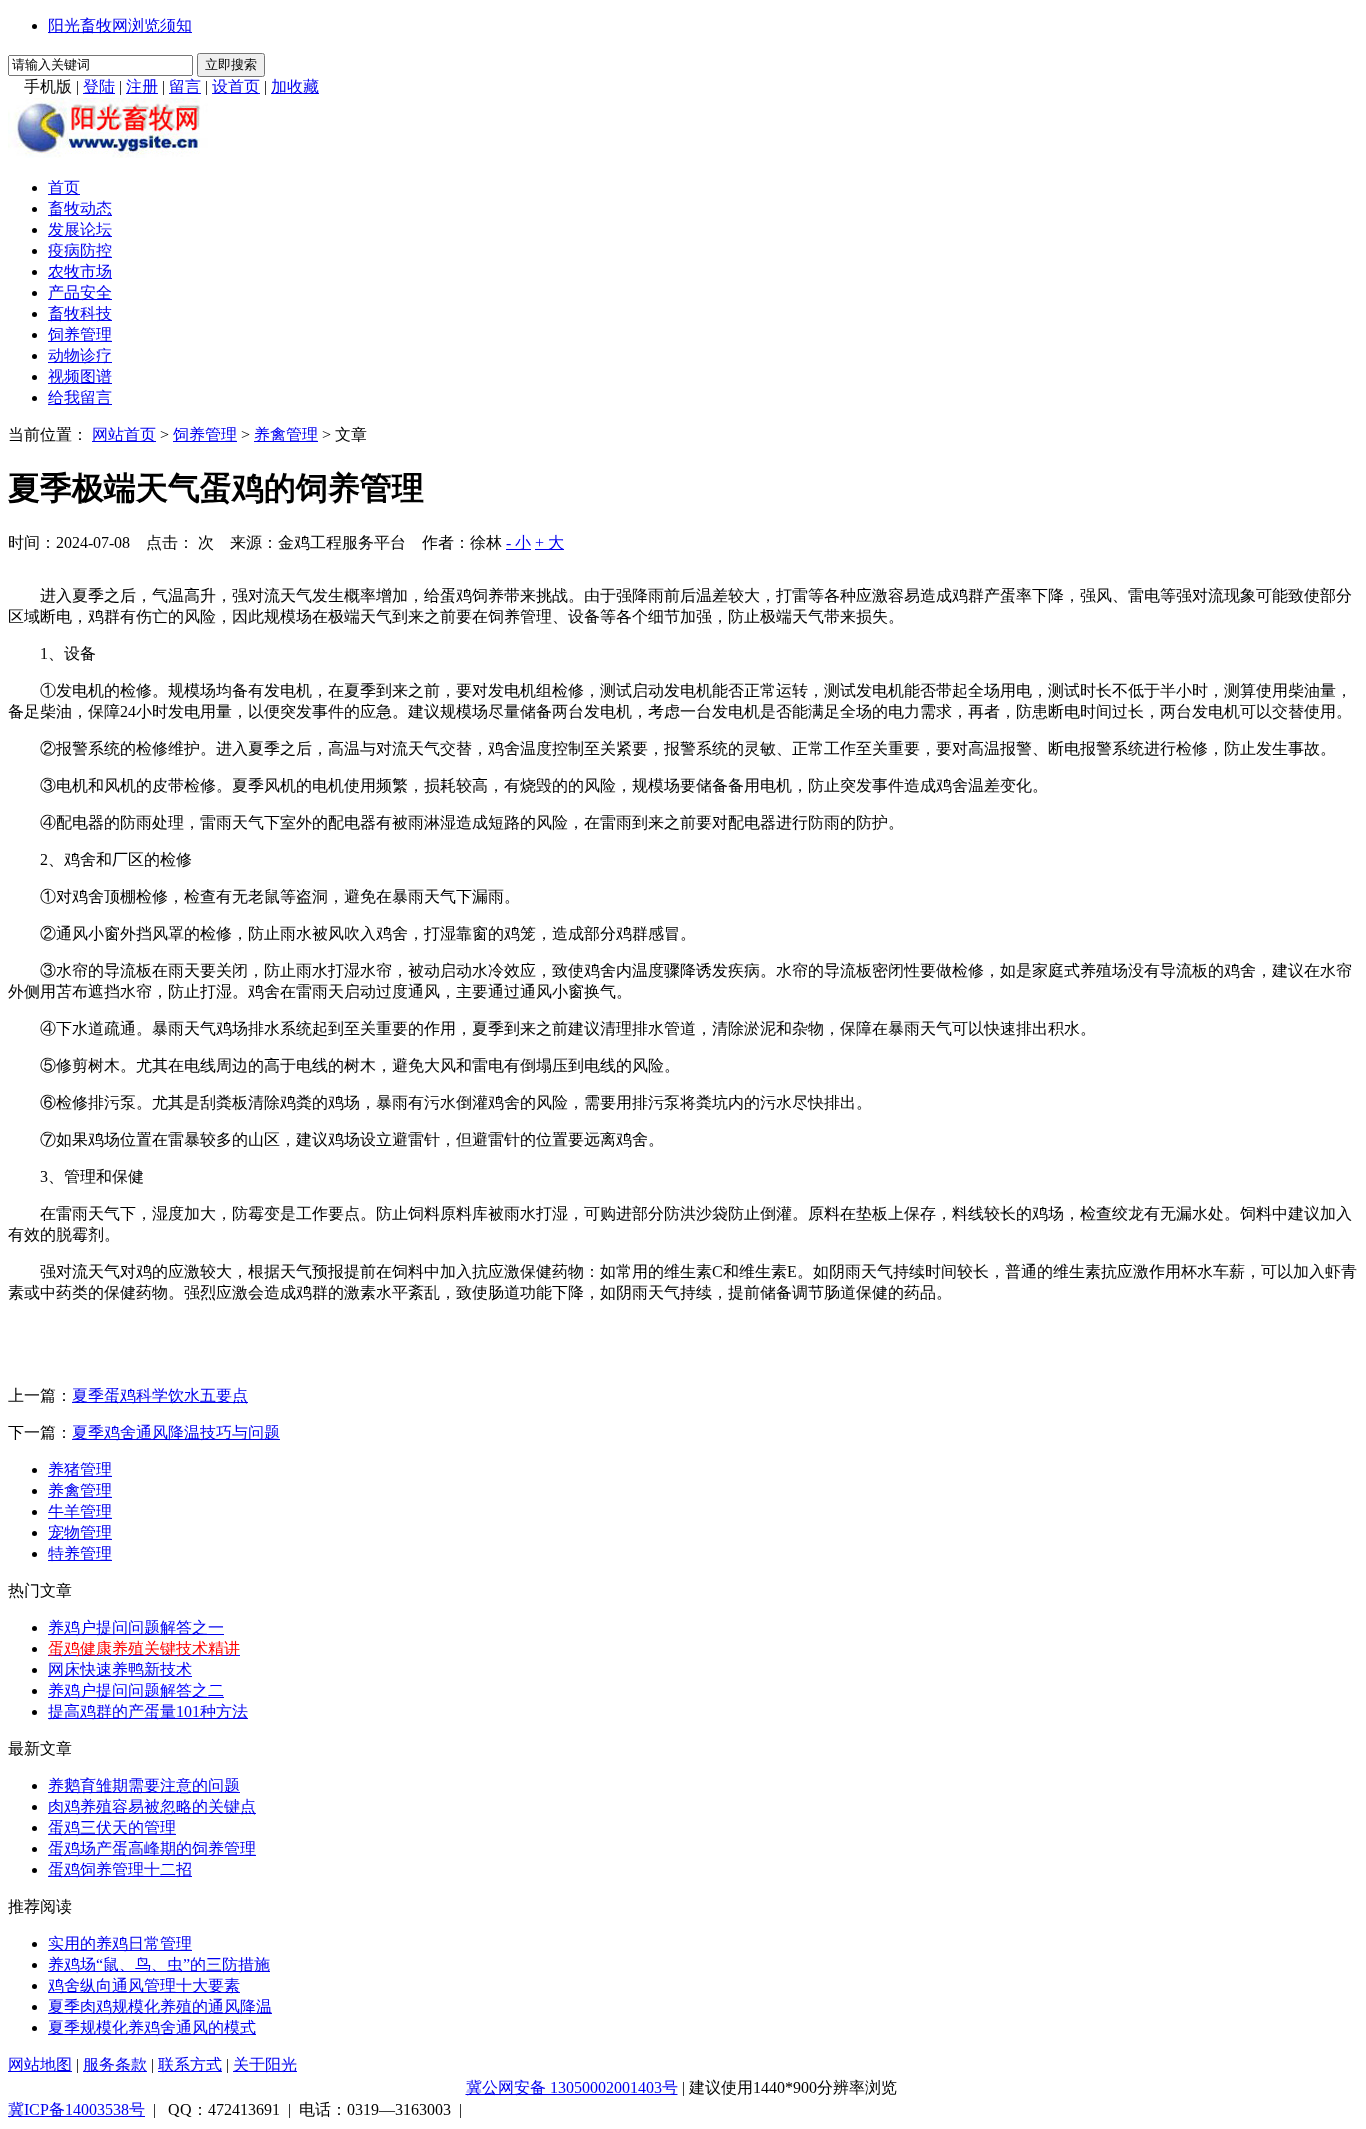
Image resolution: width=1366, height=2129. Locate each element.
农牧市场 (80, 271)
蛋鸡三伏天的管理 (112, 1827)
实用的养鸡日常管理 (120, 1943)
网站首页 (124, 434)
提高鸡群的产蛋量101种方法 (148, 1711)
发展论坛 (80, 229)
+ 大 (549, 542)
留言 (185, 86)
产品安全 (80, 292)
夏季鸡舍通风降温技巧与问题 (176, 1432)
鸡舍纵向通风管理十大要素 (144, 1985)
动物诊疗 (80, 355)
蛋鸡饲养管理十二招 (120, 1869)
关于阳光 (265, 2064)
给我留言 (80, 397)
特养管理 (80, 1553)
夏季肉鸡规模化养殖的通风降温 (160, 2006)
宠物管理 (80, 1532)
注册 (142, 86)
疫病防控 (80, 250)
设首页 (236, 86)
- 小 (518, 542)
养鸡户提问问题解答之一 (136, 1627)
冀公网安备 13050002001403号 (572, 2087)
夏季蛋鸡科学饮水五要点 (160, 1395)
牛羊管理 (80, 1511)
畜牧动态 (80, 208)
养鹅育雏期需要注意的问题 (144, 1785)
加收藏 (295, 86)
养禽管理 (286, 434)
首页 (64, 187)
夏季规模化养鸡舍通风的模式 (152, 2027)
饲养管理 (80, 334)
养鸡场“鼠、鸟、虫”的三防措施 (159, 1964)
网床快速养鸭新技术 (120, 1669)
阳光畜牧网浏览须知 (120, 25)
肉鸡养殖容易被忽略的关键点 (152, 1806)
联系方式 (190, 2064)
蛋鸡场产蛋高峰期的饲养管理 (152, 1848)
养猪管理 (80, 1469)
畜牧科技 (80, 313)
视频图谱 (80, 376)
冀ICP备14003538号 (76, 2109)
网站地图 (40, 2064)
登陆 (99, 86)
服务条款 (115, 2064)
